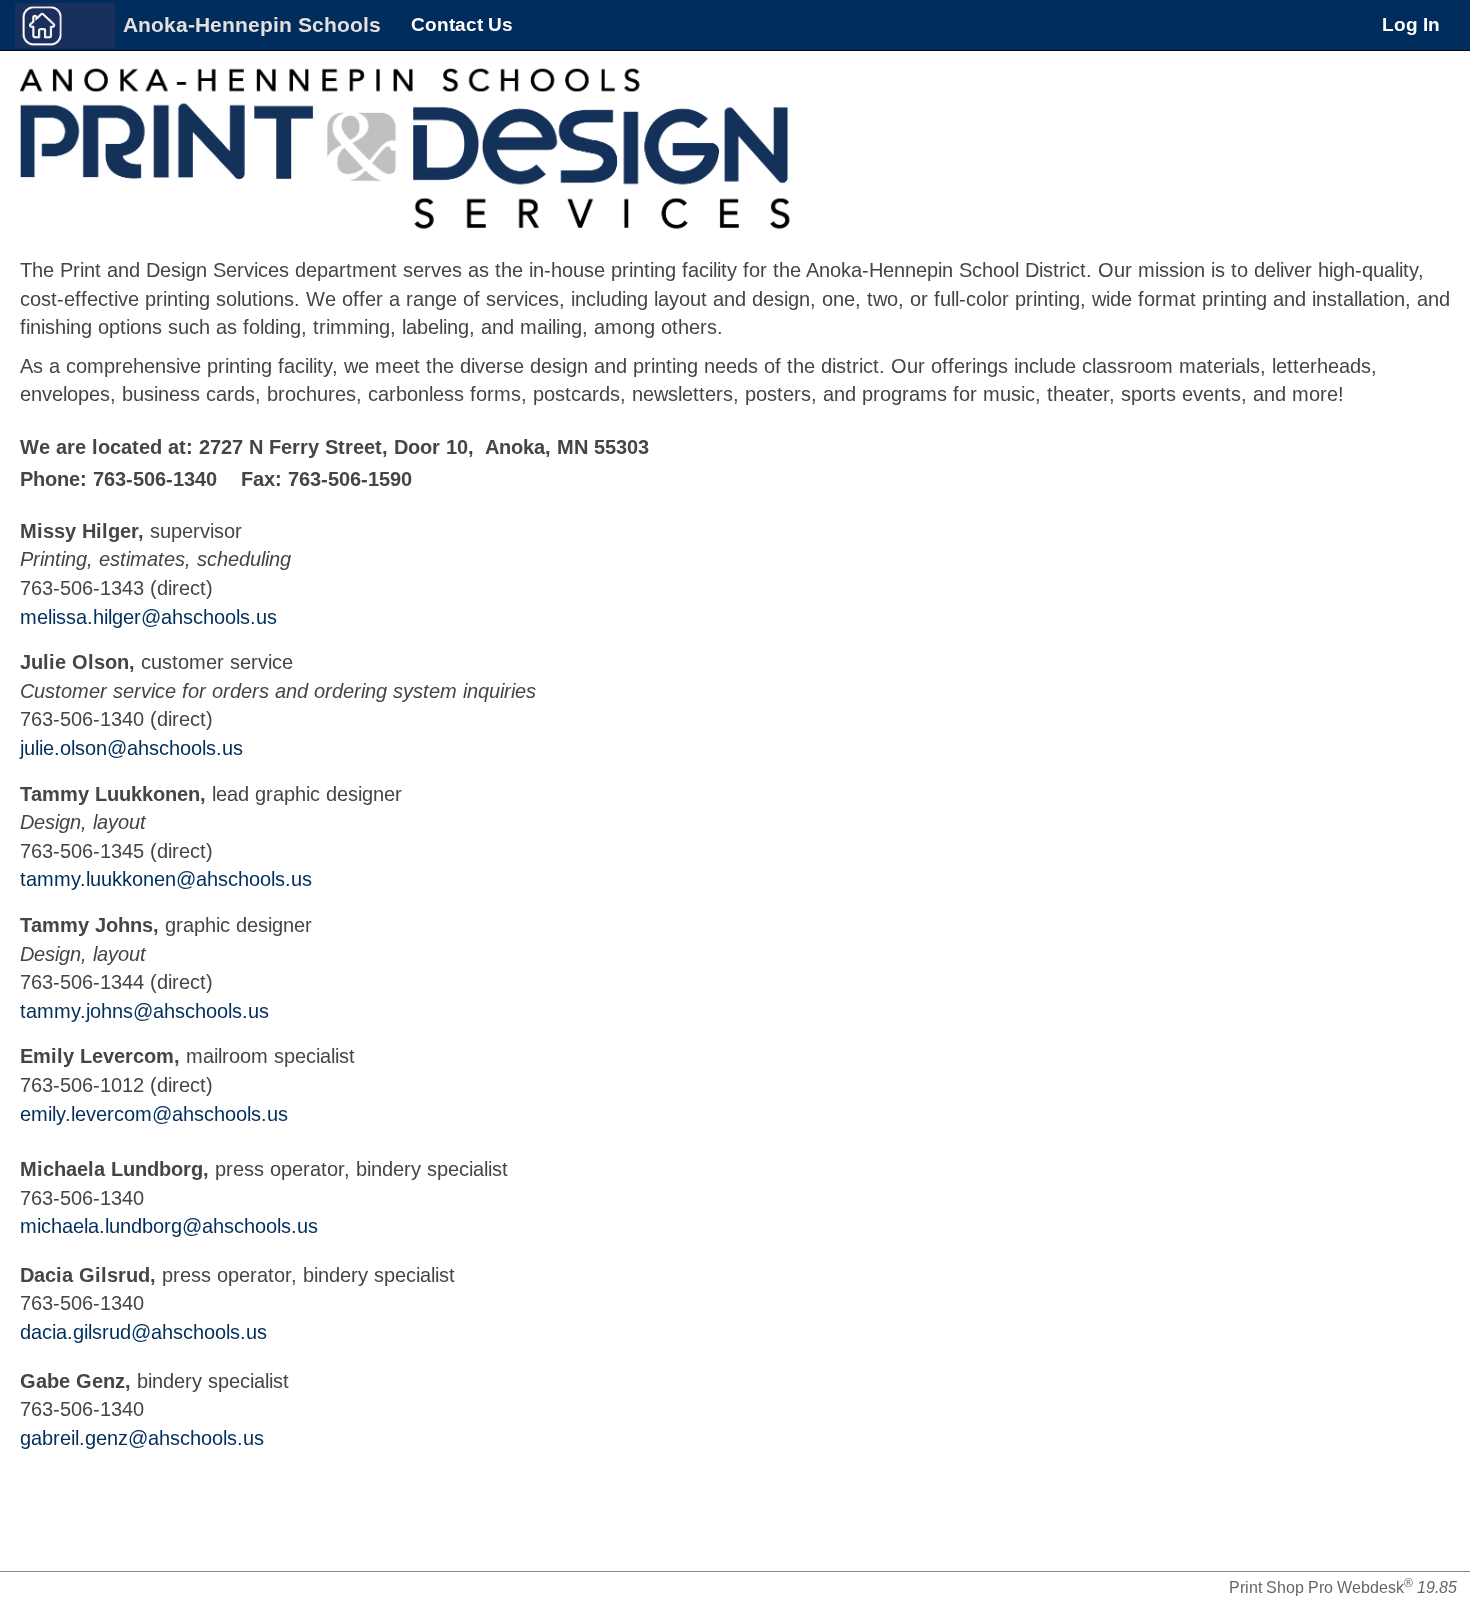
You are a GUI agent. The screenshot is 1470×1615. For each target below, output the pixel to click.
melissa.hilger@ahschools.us (148, 617)
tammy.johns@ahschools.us (144, 1011)
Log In (1411, 24)
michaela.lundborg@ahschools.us (169, 1226)
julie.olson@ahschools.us (131, 748)
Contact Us (462, 24)
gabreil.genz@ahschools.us (142, 1438)
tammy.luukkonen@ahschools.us (166, 879)
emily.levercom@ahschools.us (154, 1114)
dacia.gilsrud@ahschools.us (143, 1332)
